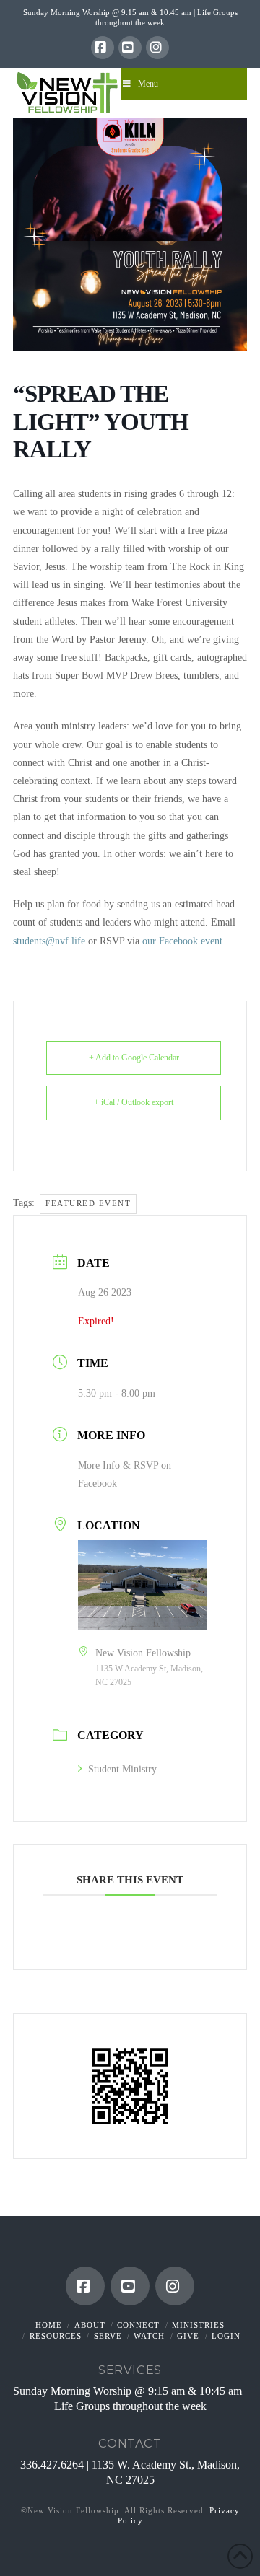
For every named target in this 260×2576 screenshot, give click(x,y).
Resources (56, 2336)
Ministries (198, 2325)
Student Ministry (122, 1769)
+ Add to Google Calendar (134, 1058)
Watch (149, 2336)
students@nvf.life (49, 941)
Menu (148, 84)
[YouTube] (130, 48)
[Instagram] (157, 48)
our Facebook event (182, 941)
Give (188, 2336)
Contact (130, 2443)
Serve (108, 2336)
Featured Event (88, 1203)
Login (226, 2336)
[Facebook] (103, 48)
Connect (138, 2325)
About (90, 2325)
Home (49, 2325)
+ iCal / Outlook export (134, 1102)
